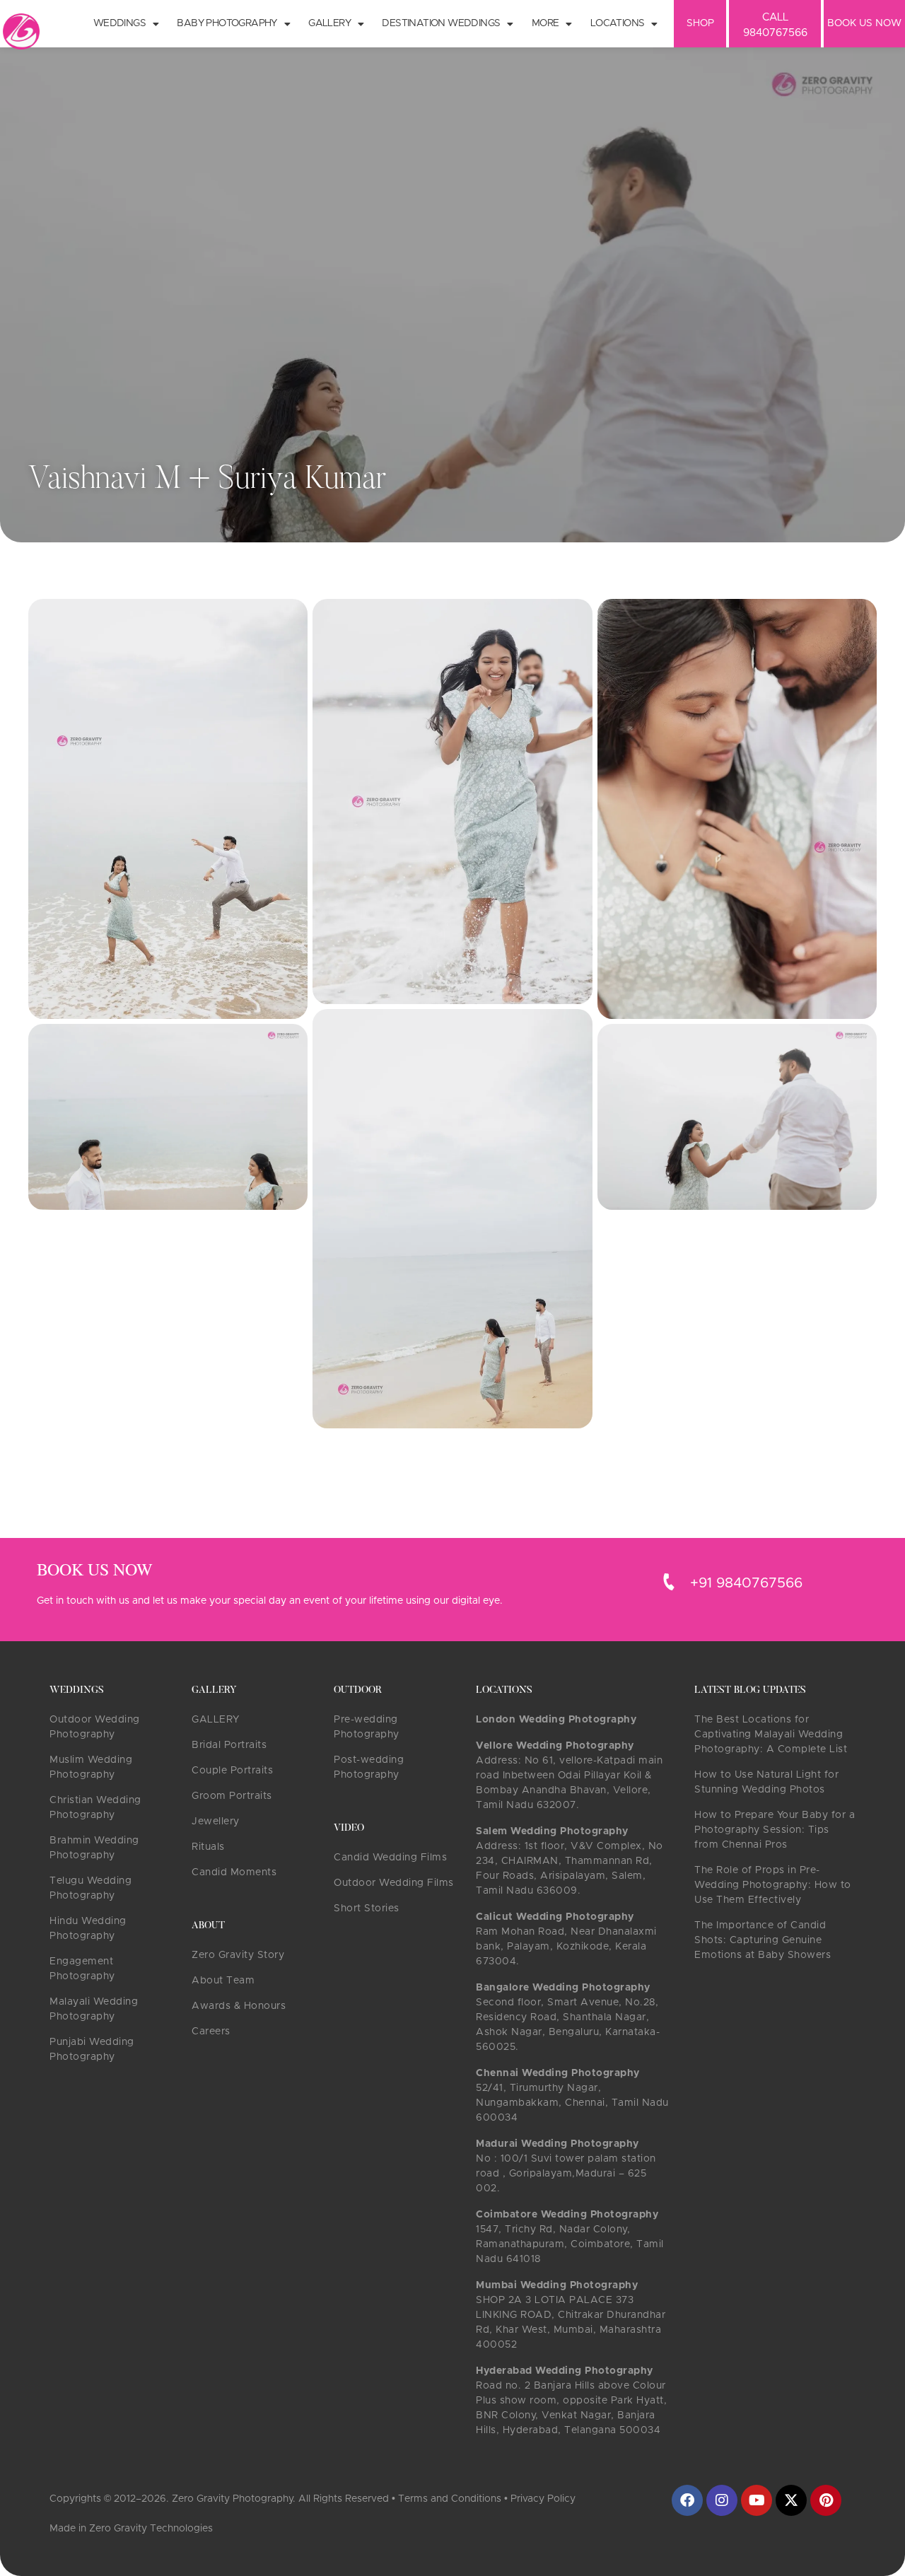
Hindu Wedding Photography (88, 1929)
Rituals (208, 1847)
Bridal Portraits (229, 1745)
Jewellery (216, 1822)
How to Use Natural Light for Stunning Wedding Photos (766, 1782)
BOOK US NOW (864, 23)
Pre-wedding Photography (367, 1727)
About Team (223, 1981)
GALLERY (216, 1720)
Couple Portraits (232, 1771)
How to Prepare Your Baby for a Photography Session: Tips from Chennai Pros (775, 1830)
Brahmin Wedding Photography (94, 1848)
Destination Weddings (441, 23)
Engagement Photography (82, 1969)
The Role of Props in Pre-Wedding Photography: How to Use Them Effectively (773, 1885)
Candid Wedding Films (390, 1858)
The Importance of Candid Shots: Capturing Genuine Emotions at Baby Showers (763, 1940)
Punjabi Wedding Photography (92, 2050)
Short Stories (367, 1908)
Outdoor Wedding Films (394, 1883)
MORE (545, 23)
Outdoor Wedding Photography (95, 1727)
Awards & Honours (239, 2006)
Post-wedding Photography (369, 1767)
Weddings (119, 23)
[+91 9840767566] (669, 1582)
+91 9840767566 (746, 1583)
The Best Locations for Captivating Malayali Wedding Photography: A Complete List (771, 1735)
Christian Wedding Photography (95, 1808)
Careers (211, 2032)
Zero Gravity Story (238, 1955)
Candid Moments (234, 1872)
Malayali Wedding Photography (94, 2009)
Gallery (329, 23)
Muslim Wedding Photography (91, 1767)
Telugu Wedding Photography (90, 1888)
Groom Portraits (232, 1796)
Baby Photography (227, 23)
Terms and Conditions (450, 2499)
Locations (618, 23)
